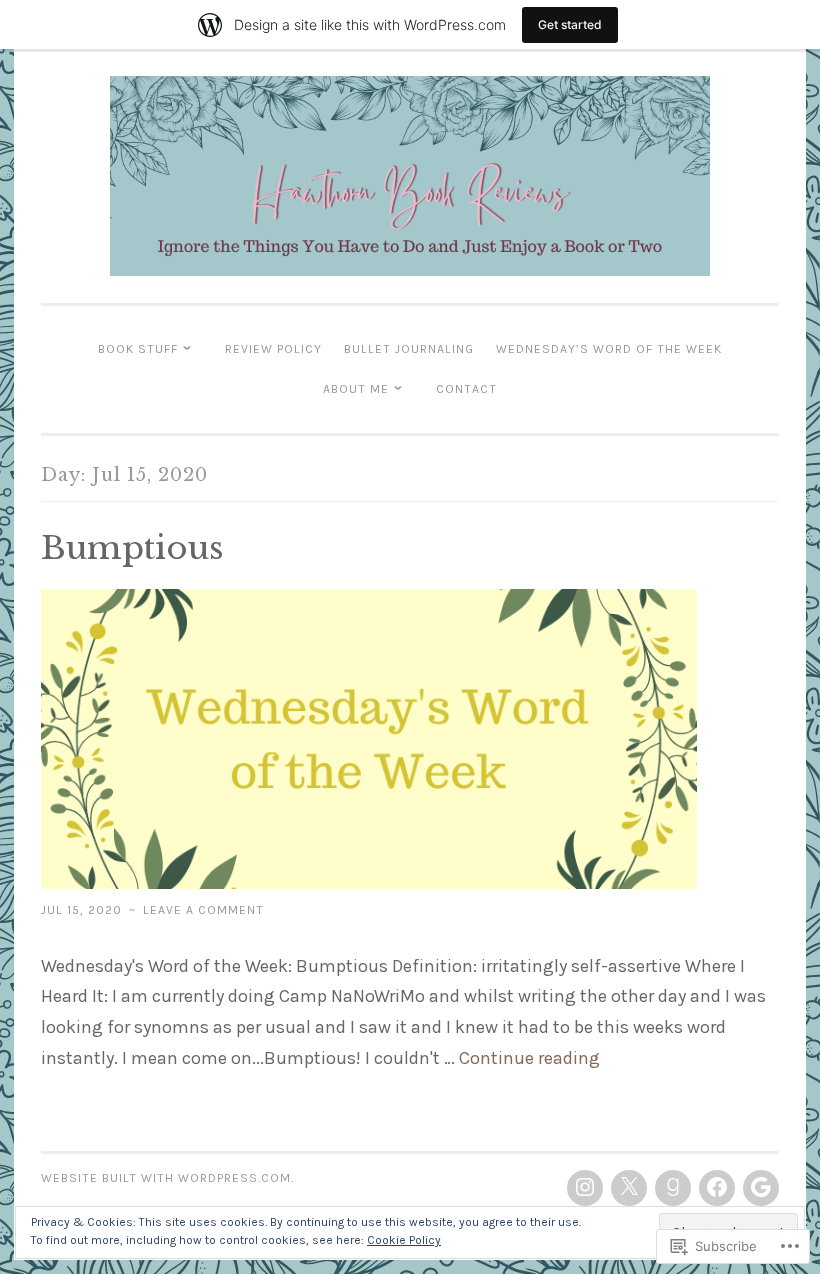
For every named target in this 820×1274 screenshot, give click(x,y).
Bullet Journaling (409, 349)
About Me (356, 389)
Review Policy (273, 349)
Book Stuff (138, 349)
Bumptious (132, 548)
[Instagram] (585, 1188)
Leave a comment (203, 910)
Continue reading (529, 1058)
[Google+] (761, 1188)
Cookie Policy (404, 1240)
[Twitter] (629, 1188)
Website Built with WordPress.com (166, 1178)
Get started (570, 24)
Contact (466, 389)
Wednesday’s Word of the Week (609, 349)
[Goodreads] (673, 1188)
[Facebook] (717, 1188)
